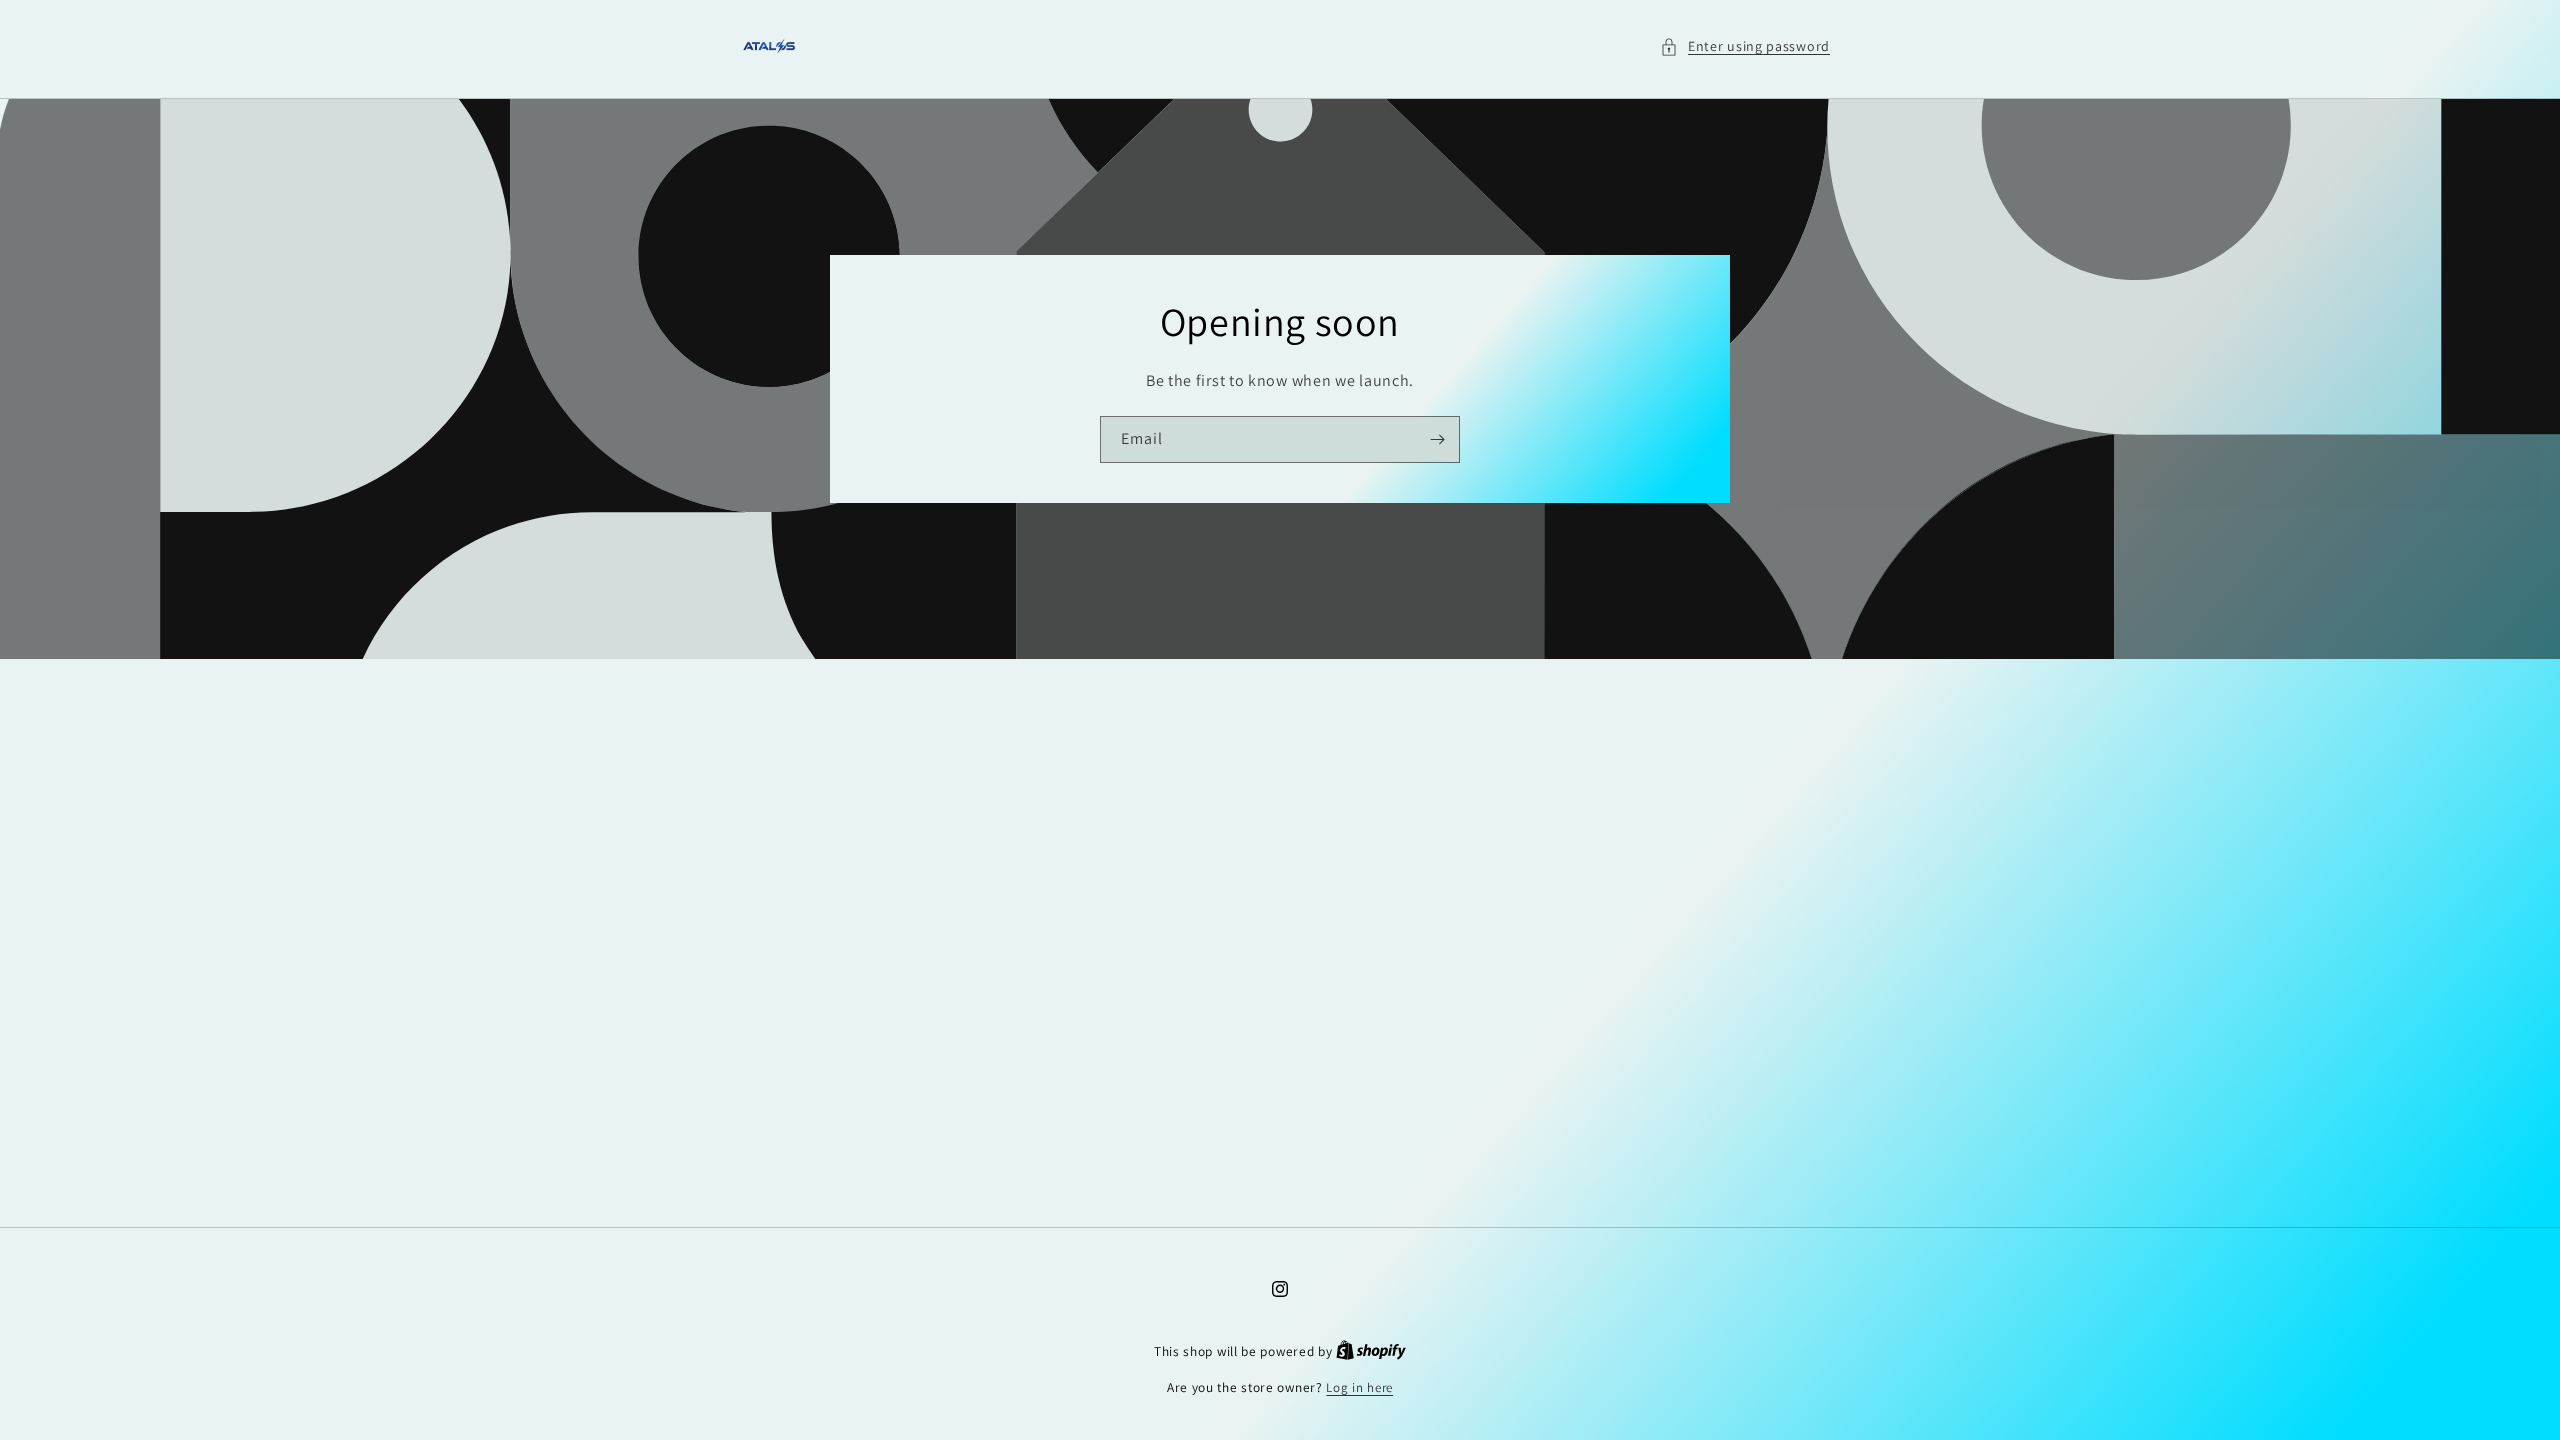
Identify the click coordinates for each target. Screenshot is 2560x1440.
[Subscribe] (1437, 439)
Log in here (1359, 1387)
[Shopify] (1371, 1351)
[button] (1745, 46)
